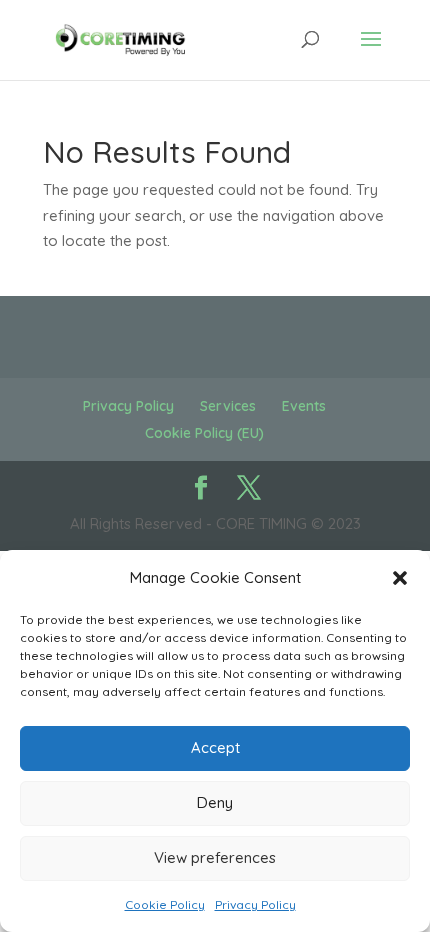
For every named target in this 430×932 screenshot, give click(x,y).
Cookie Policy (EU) (204, 433)
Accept (215, 747)
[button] (400, 578)
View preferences (215, 857)
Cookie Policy (165, 904)
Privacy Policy (255, 904)
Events (304, 406)
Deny (215, 802)
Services (228, 406)
